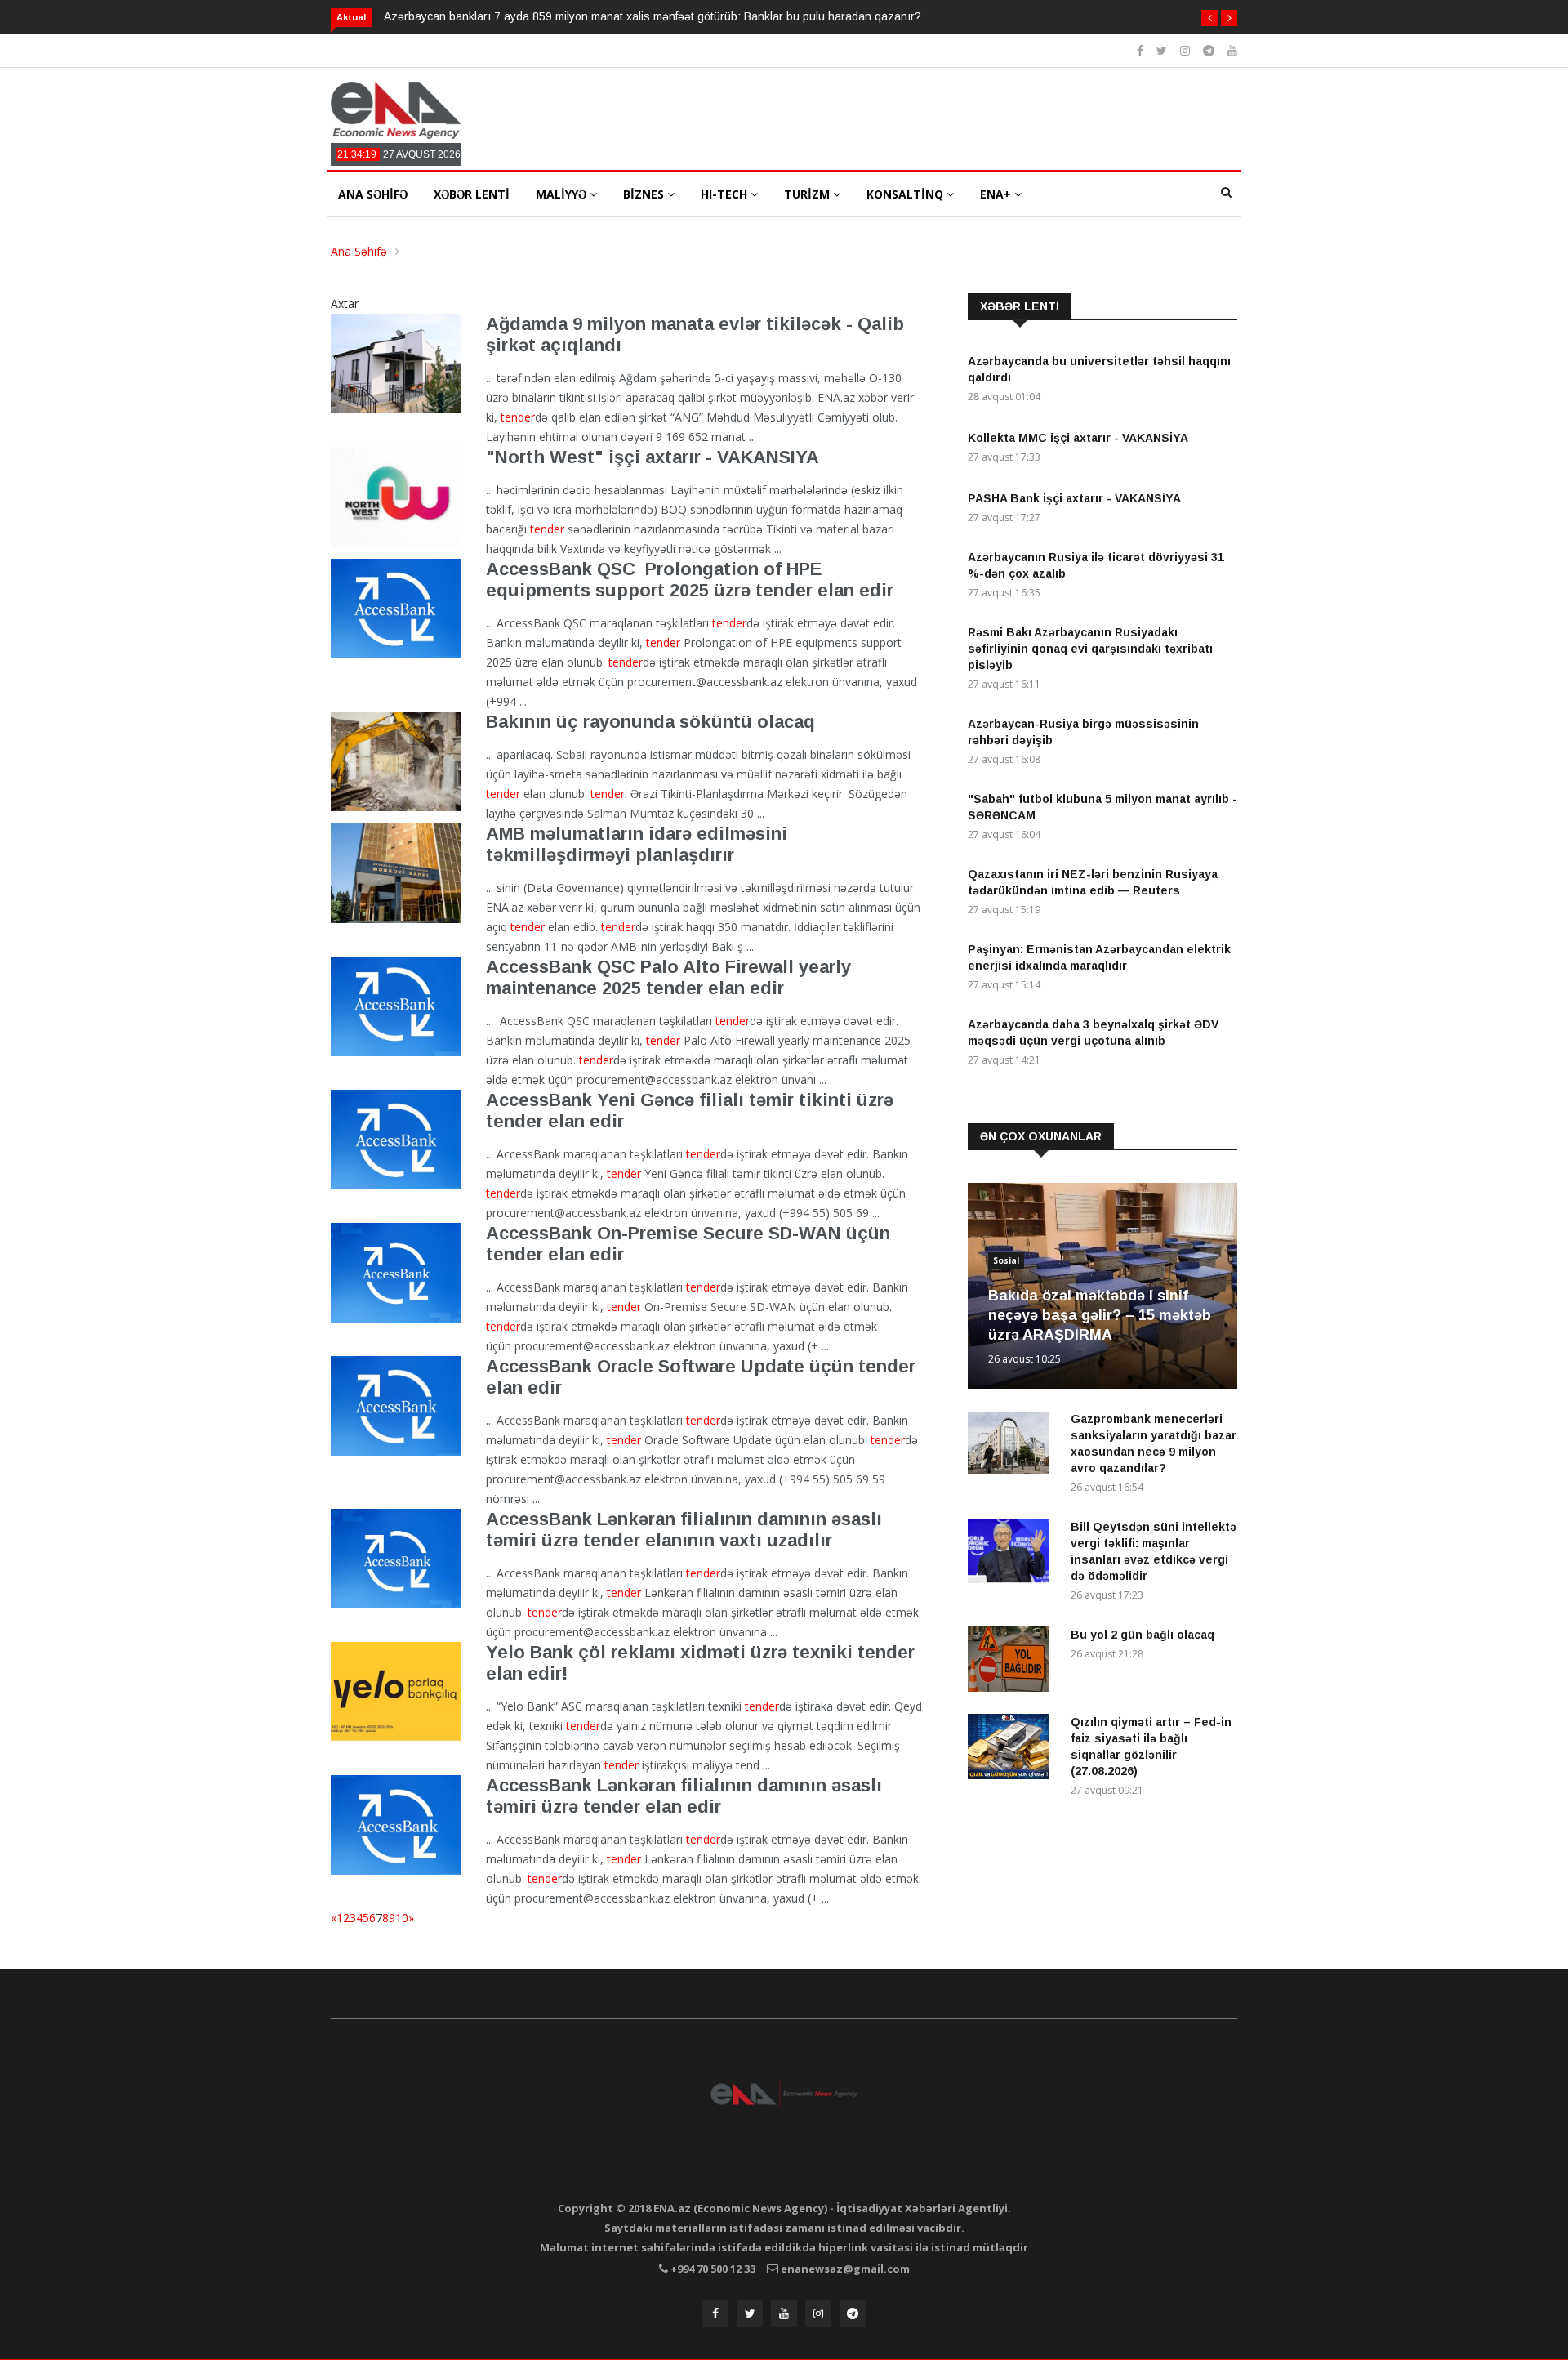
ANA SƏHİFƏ (373, 194)
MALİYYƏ (563, 194)
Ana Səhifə (359, 251)
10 (402, 1918)
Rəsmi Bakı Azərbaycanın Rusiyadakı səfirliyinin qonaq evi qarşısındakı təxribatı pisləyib (1090, 649)
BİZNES (645, 194)
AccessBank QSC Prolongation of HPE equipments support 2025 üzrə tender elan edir (690, 580)
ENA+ (997, 194)
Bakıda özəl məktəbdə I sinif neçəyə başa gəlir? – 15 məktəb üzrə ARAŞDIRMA (1100, 1315)
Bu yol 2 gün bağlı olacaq (1143, 1635)
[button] (1209, 18)
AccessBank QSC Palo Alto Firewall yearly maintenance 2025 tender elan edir (668, 977)
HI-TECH (726, 194)
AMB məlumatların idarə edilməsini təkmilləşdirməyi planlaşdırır (637, 844)
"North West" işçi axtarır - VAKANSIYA (653, 457)
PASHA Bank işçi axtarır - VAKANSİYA (1074, 498)
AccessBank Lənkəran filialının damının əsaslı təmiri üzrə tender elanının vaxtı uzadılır (684, 1530)
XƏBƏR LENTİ (472, 194)
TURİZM (808, 194)
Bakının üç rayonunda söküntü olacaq (650, 722)
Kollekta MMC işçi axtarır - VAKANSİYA (1078, 438)
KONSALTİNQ (906, 194)
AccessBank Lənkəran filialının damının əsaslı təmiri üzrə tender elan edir (684, 1796)
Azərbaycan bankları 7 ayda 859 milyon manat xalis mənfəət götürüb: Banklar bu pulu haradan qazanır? (653, 16)
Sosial (1006, 1260)
